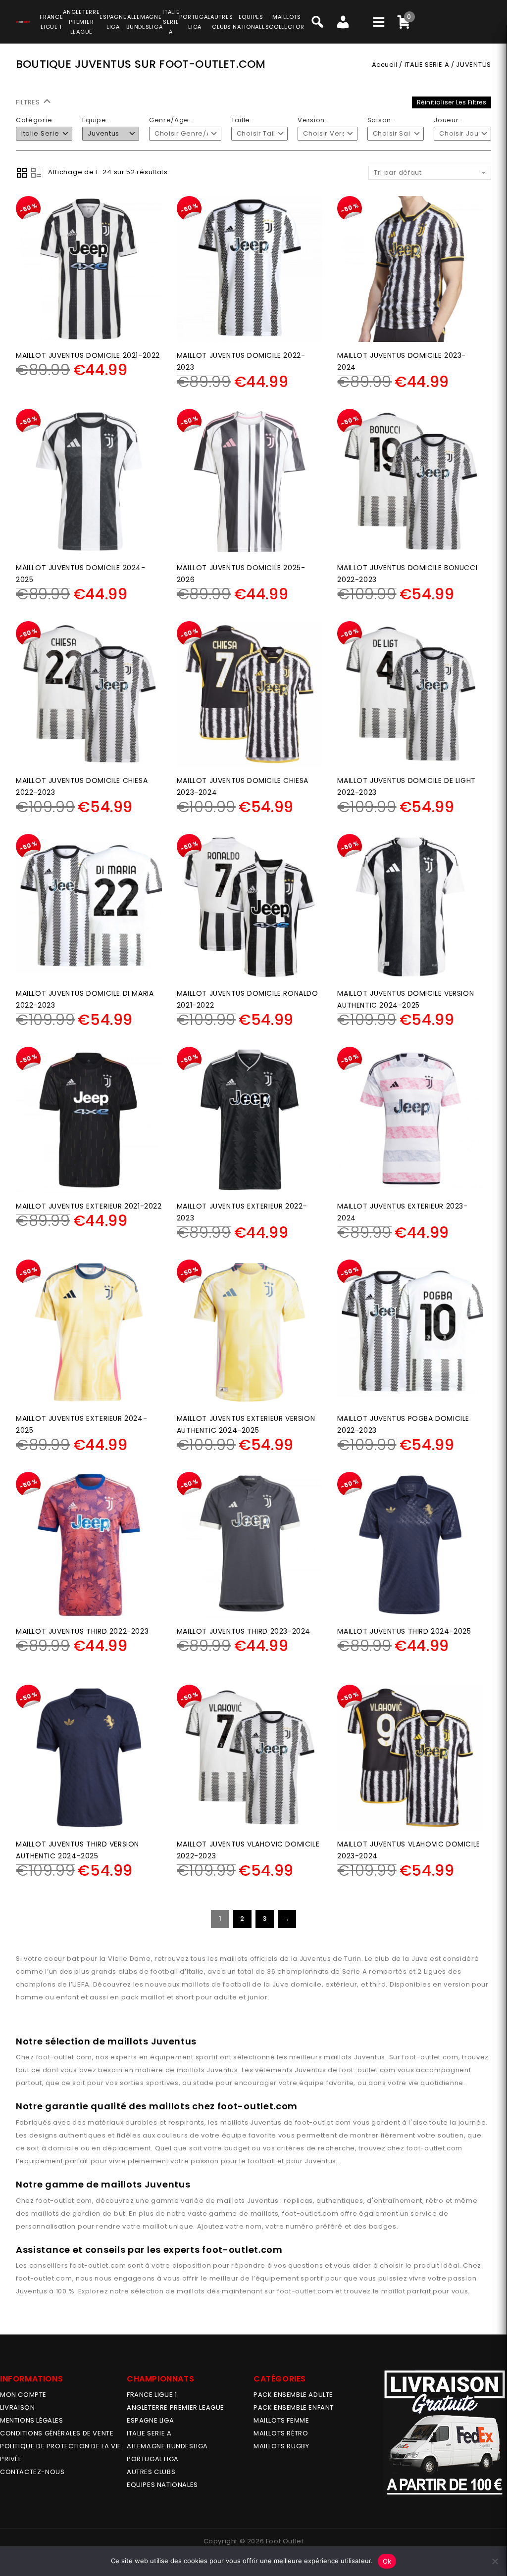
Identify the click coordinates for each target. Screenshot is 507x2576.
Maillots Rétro (281, 2433)
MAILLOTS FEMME (281, 2420)
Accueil (385, 65)
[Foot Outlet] (23, 20)
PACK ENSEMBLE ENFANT (294, 2407)
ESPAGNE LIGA (150, 2420)
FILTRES (29, 102)
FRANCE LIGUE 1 (152, 2395)
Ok (387, 2561)
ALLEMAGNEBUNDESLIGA (144, 22)
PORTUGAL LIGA (153, 2459)
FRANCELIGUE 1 (51, 22)
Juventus (370, 2057)
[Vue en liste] (36, 173)
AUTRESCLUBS (222, 22)
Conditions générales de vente (57, 2433)
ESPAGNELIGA (113, 22)
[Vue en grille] (22, 173)
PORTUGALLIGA (195, 22)
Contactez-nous (32, 2472)
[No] (495, 2561)
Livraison (17, 2407)
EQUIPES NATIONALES (162, 2485)
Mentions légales (32, 2420)
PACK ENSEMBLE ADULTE (293, 2395)
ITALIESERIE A (171, 22)
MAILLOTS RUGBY (281, 2446)
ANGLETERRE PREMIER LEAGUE (81, 22)
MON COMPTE (23, 2395)
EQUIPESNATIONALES (251, 22)
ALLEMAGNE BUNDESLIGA (167, 2446)
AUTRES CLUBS (151, 2472)
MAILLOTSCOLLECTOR (286, 22)
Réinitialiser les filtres (452, 102)
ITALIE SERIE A (427, 65)
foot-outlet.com (64, 2057)
